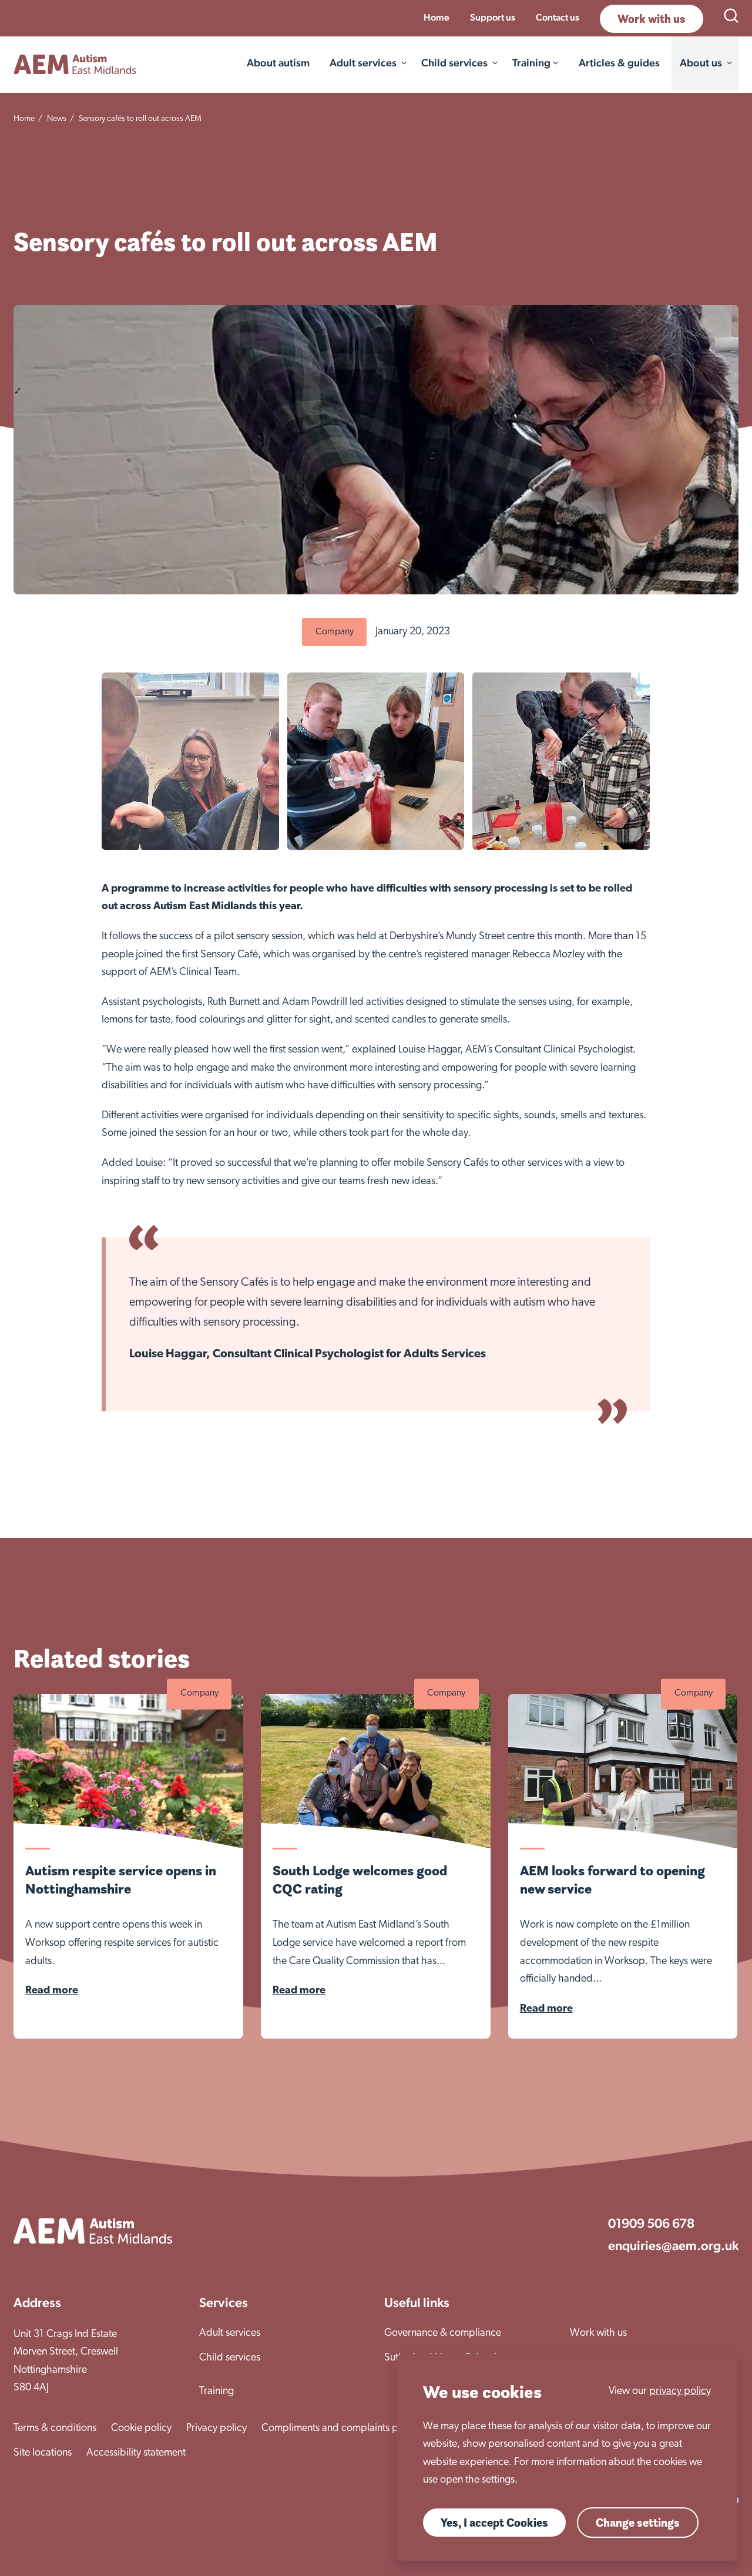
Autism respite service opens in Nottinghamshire (121, 1879)
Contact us (558, 17)
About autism (278, 63)
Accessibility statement (136, 2453)
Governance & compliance (443, 2333)
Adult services (363, 63)
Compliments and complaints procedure (350, 2429)
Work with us (652, 19)
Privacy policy (216, 2429)
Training (216, 2392)
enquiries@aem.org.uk (673, 2245)
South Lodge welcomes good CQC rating (360, 1879)
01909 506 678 (651, 2223)
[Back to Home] (75, 64)
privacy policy (680, 2392)
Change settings (638, 2523)
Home (437, 17)
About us (701, 63)
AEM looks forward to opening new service (612, 1879)
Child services (454, 63)
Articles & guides (619, 63)
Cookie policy (141, 2429)
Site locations (43, 2453)
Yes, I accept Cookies (494, 2523)
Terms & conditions (55, 2429)
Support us (493, 17)
